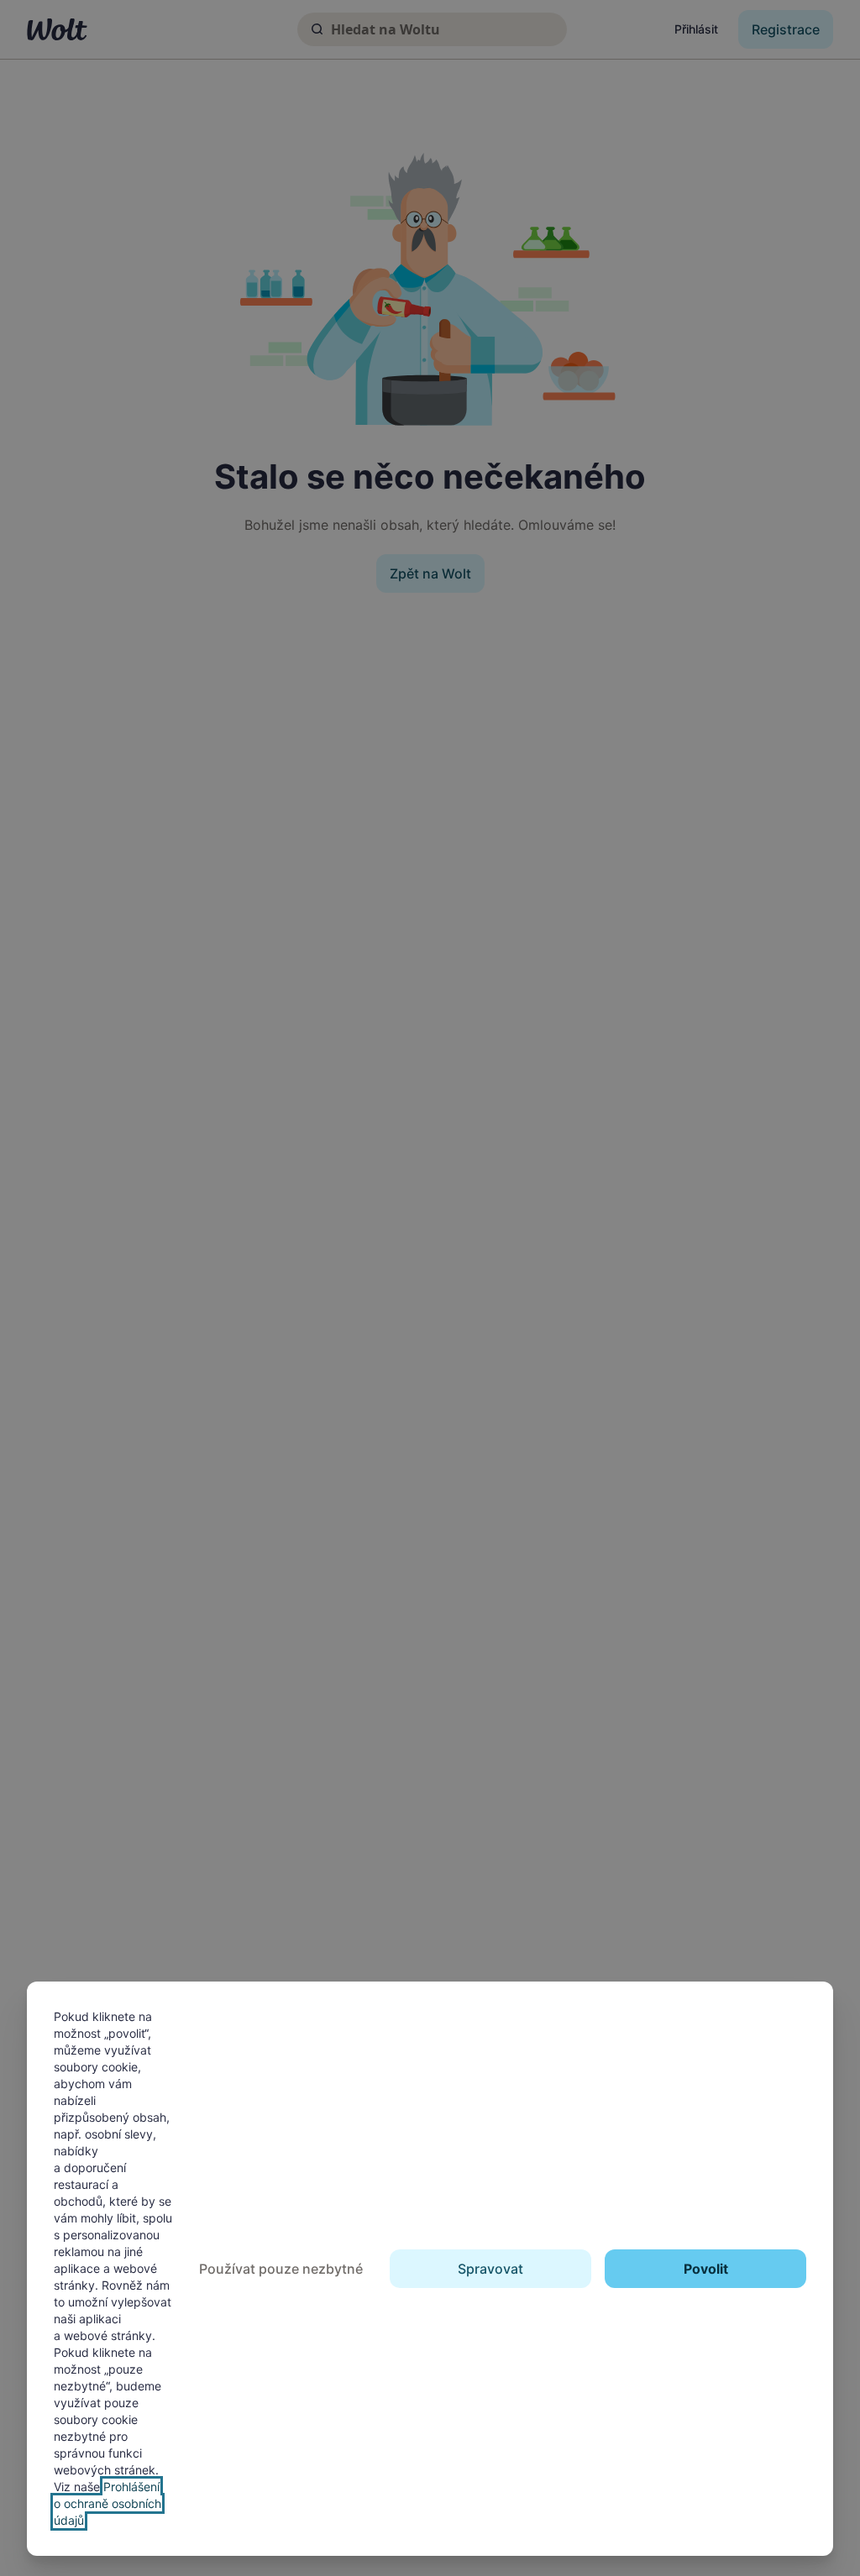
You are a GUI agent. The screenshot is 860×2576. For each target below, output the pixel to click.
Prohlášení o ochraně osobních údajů (107, 2503)
